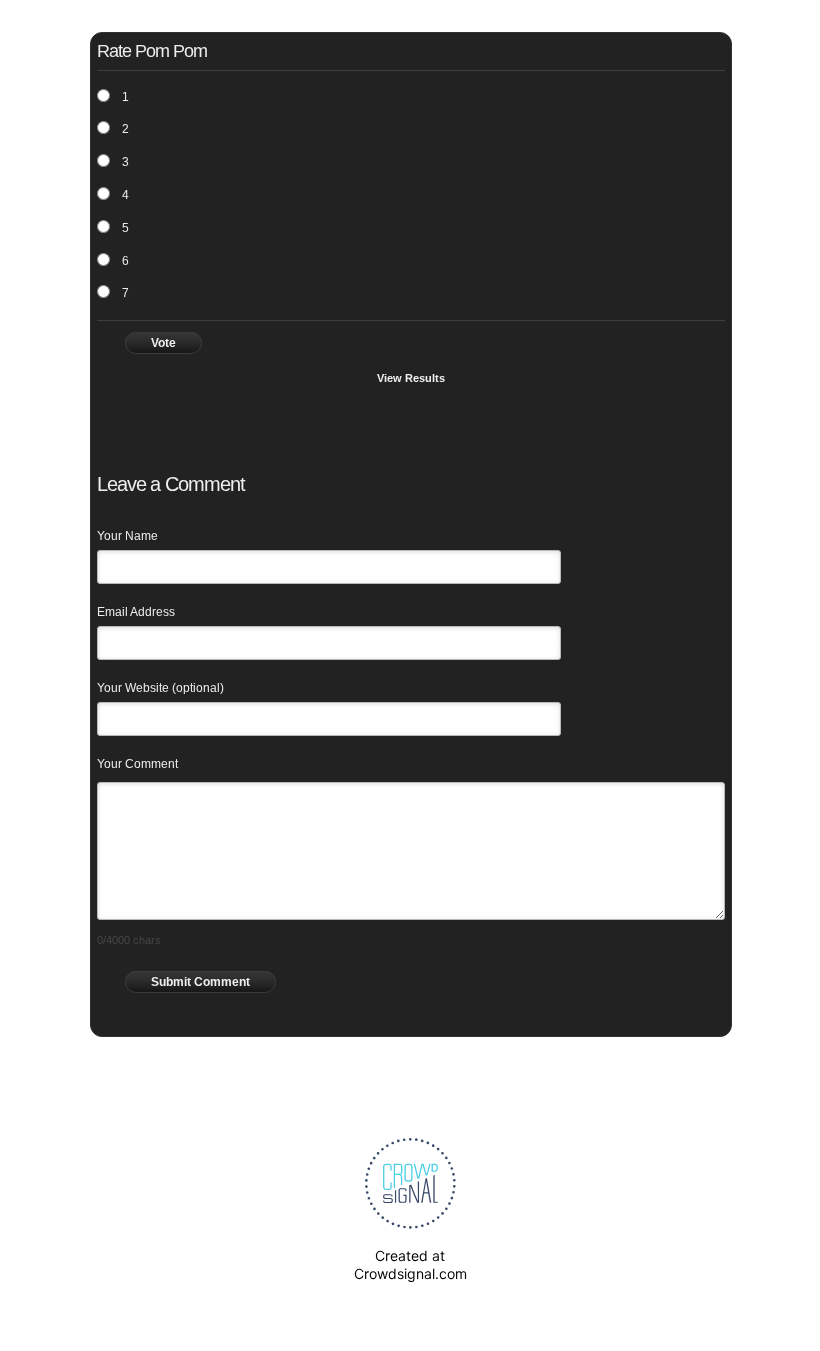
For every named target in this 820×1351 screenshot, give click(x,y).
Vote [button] (163, 343)
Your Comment (137, 764)
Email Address (136, 612)
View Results (411, 378)
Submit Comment (200, 982)
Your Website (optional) (160, 688)
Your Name (127, 536)
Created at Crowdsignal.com (410, 1264)
